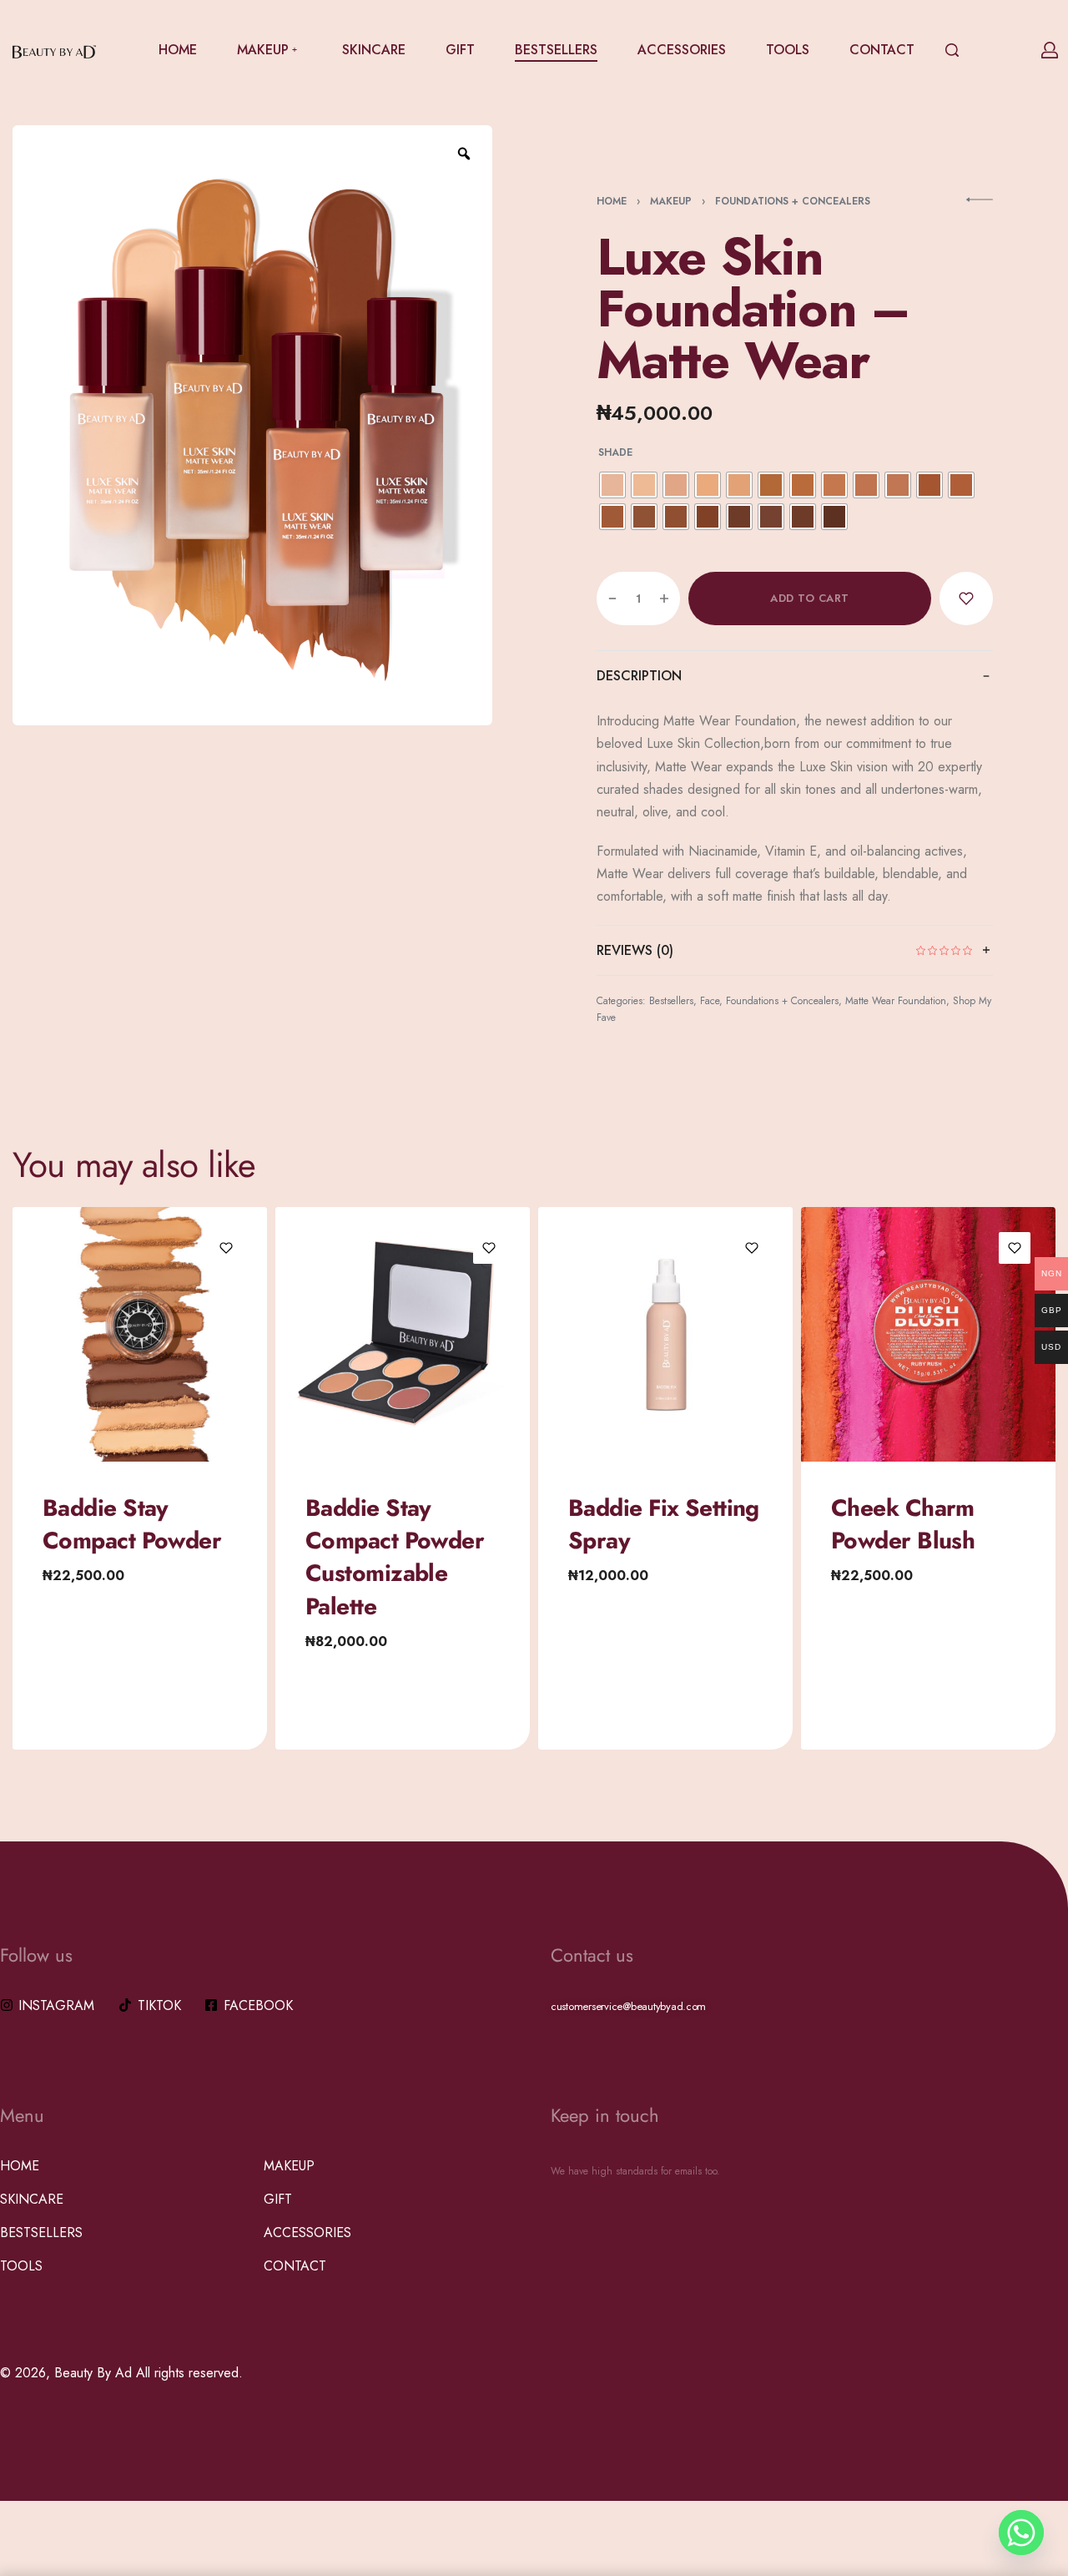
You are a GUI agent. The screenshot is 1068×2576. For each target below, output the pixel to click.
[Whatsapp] (1021, 2533)
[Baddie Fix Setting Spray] (665, 1334)
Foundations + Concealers (793, 201)
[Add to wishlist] (966, 599)
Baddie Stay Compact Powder (132, 1524)
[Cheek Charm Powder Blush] (928, 1334)
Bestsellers (671, 1001)
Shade (615, 453)
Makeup (671, 201)
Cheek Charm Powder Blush (903, 1524)
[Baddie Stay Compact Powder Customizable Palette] (403, 1334)
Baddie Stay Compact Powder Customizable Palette (395, 1557)
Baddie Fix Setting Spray (664, 1524)
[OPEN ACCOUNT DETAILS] (1050, 50)
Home (612, 201)
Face (710, 1001)
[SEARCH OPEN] (952, 50)
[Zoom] (464, 154)
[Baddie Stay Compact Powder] (140, 1334)
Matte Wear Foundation (896, 1001)
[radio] (612, 485)
